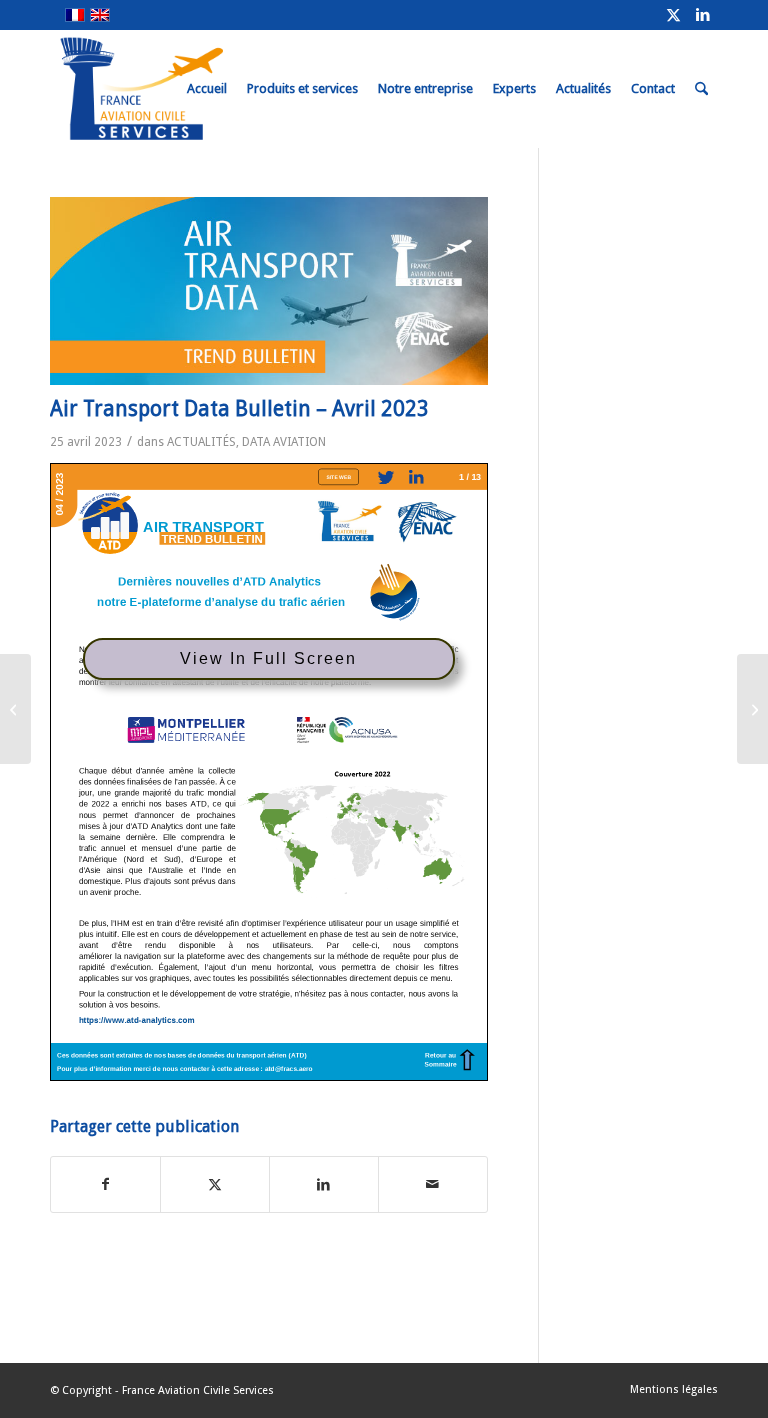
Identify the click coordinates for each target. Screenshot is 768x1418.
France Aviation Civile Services (198, 1390)
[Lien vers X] (673, 15)
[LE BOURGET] (752, 709)
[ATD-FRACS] (269, 291)
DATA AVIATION (284, 442)
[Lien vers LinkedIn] (703, 15)
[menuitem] (207, 89)
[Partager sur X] (215, 1184)
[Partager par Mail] (433, 1184)
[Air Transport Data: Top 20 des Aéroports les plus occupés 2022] (15, 709)
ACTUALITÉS (201, 442)
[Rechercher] (701, 89)
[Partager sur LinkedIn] (324, 1184)
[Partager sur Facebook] (105, 1184)
